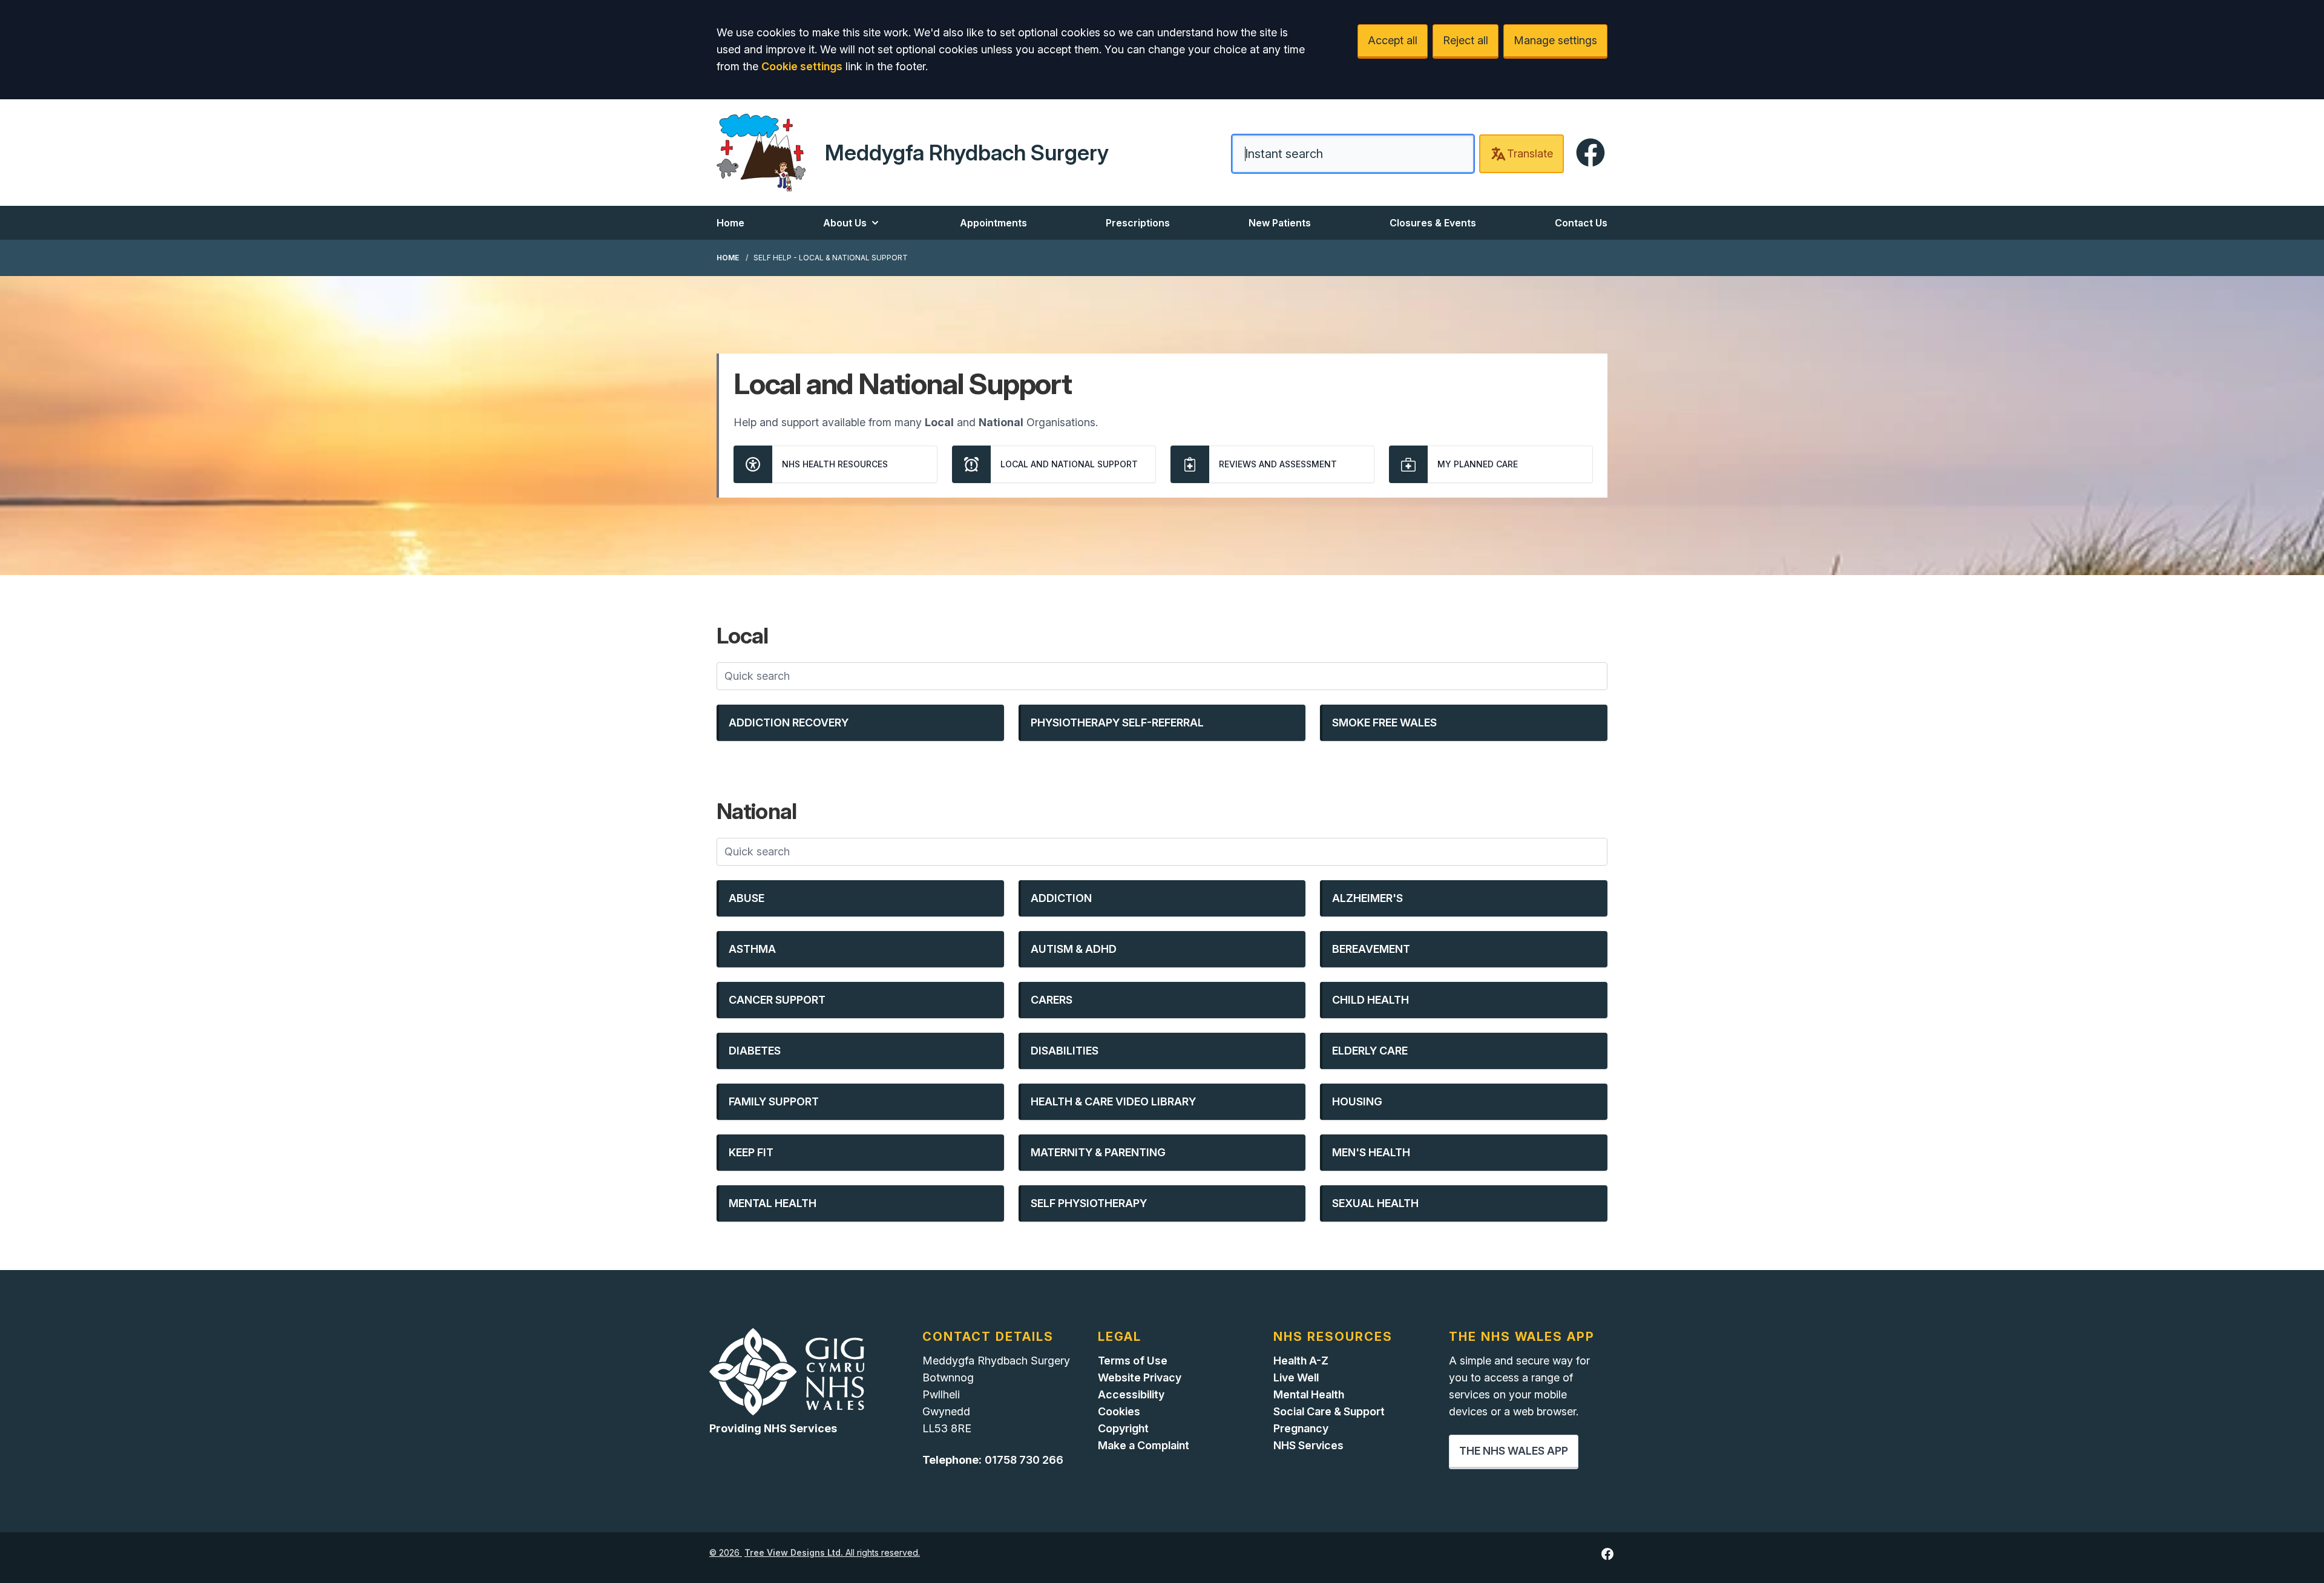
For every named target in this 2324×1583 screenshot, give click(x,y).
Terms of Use (1133, 1361)
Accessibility (1131, 1394)
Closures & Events (1433, 223)
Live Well (1296, 1377)
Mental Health (1309, 1394)
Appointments (993, 223)
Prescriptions (1138, 223)
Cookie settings (802, 66)
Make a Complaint (1144, 1445)
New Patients (1280, 223)
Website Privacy (1140, 1377)
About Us (845, 223)
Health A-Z (1301, 1361)
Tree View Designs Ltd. (794, 1552)
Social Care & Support (1329, 1411)
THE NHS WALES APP (1514, 1451)
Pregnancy (1301, 1428)
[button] (860, 723)
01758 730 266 (1024, 1460)
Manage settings (1555, 40)
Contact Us (1581, 223)
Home (730, 223)
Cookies (1119, 1411)
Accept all (1393, 40)
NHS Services (1308, 1445)
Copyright (1123, 1428)
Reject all (1466, 40)
